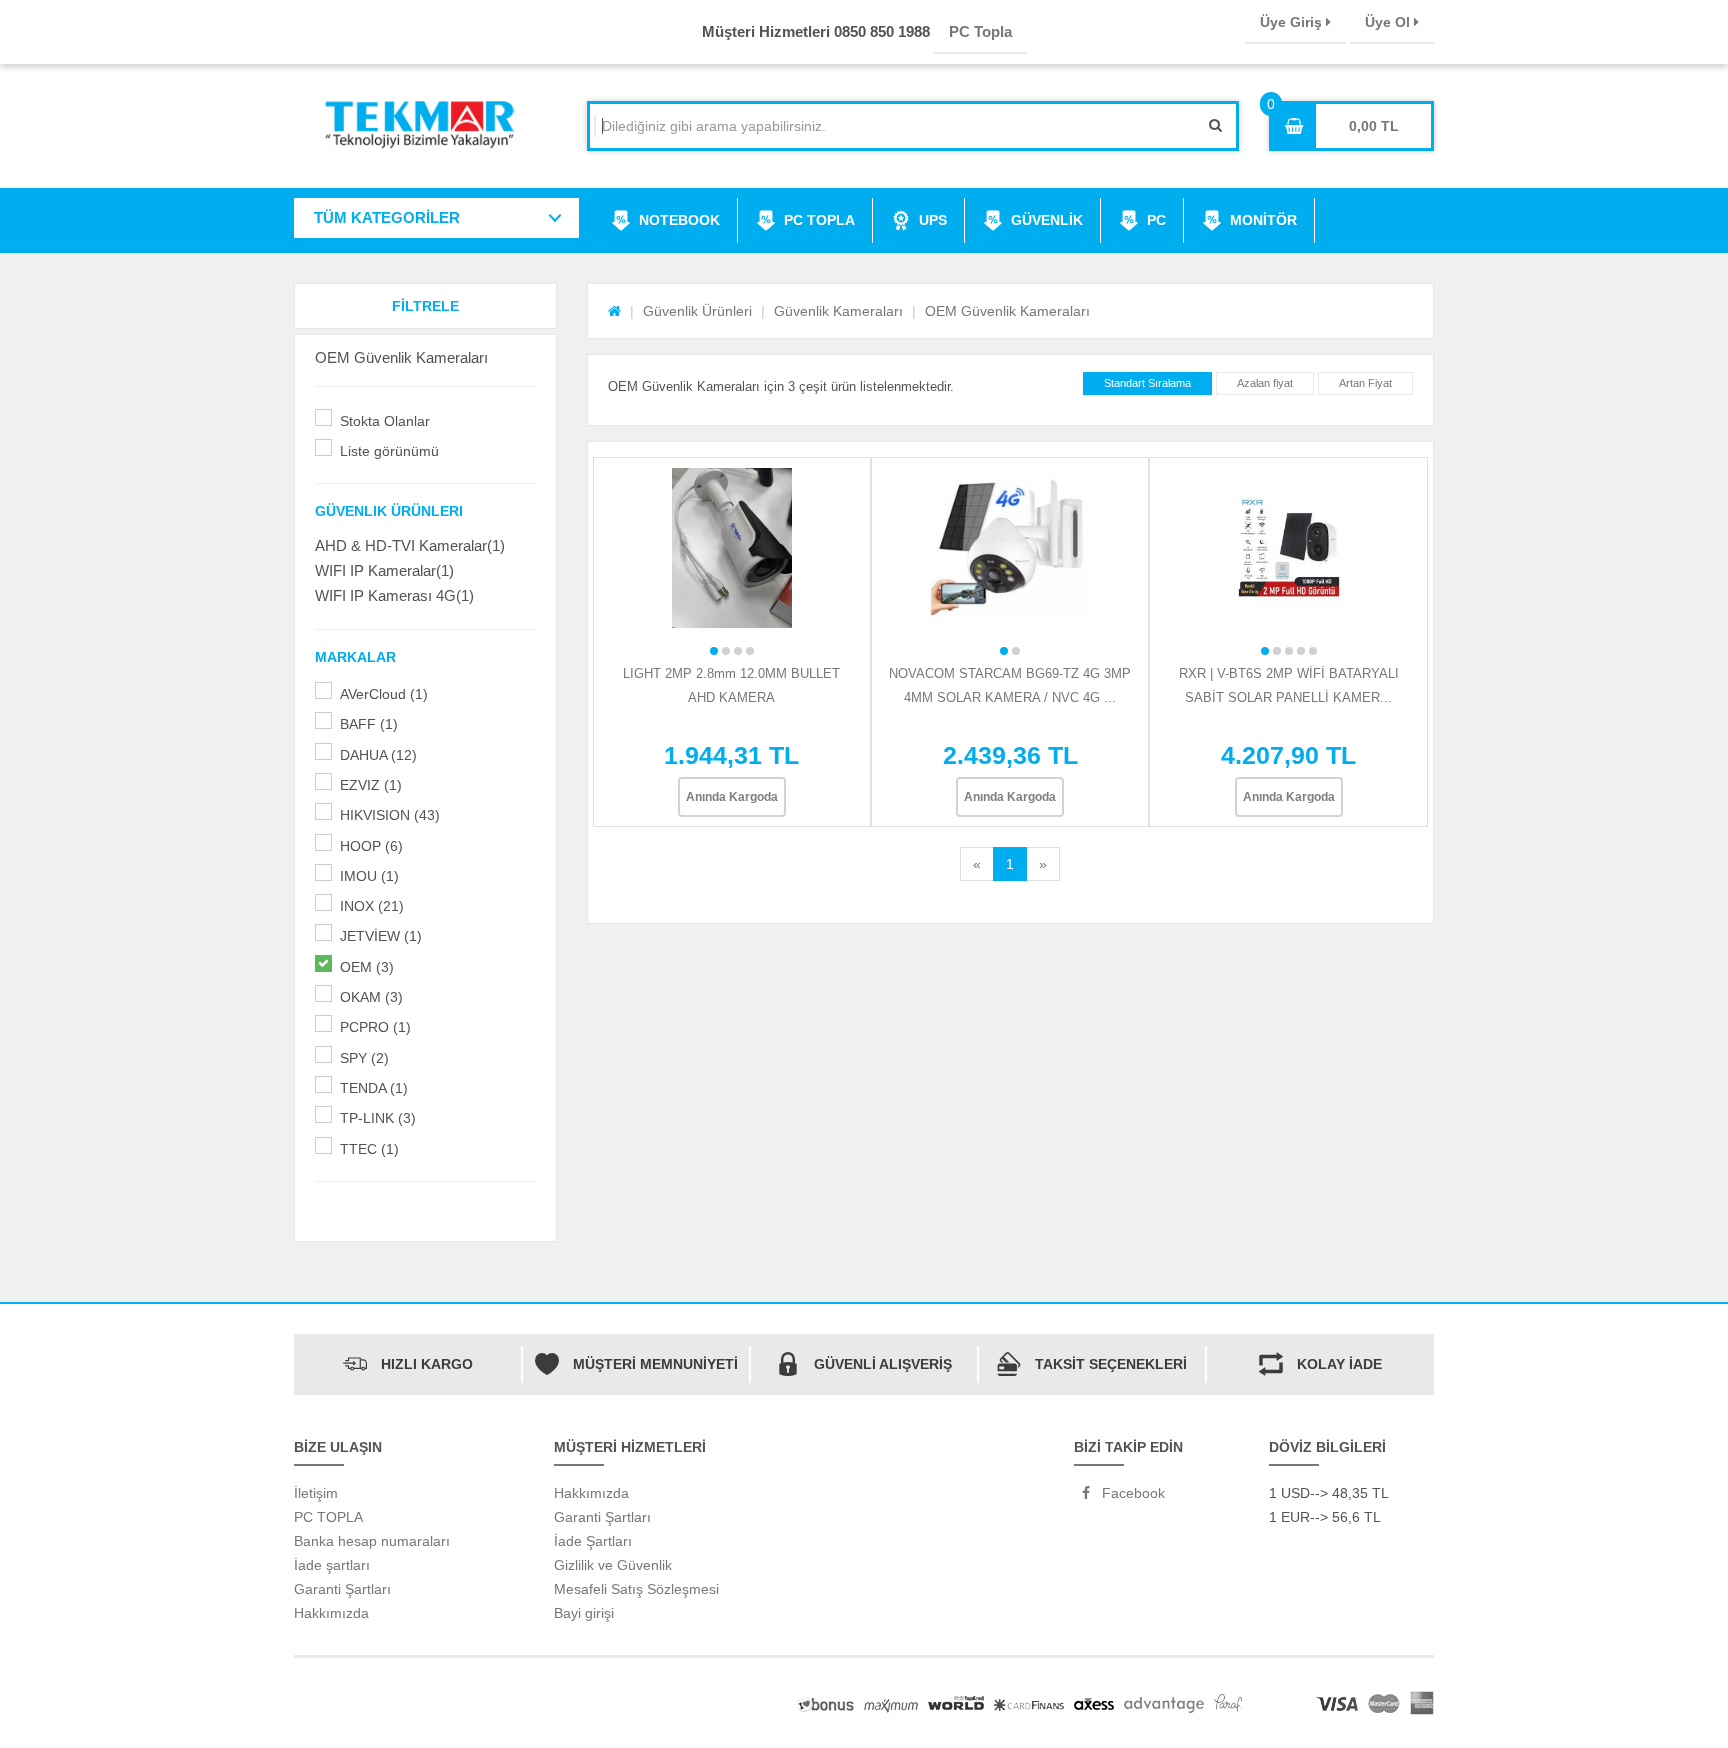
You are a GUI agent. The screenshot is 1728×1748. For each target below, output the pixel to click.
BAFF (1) (369, 724)
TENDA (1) (374, 1088)
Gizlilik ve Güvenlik (613, 1565)
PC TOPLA (819, 220)
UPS (933, 220)
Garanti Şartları (342, 1589)
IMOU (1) (369, 876)
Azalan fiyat (1265, 383)
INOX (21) (372, 906)
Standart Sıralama (1147, 383)
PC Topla (980, 31)
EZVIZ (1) (371, 785)
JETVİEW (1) (381, 936)
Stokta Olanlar (385, 421)
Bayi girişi (584, 1613)
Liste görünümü (389, 451)
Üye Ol (1389, 22)
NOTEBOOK (679, 220)
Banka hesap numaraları (372, 1541)
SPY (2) (364, 1058)
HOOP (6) (371, 846)
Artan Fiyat (1365, 383)
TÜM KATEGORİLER (387, 217)
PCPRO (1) (375, 1027)
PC (1156, 220)
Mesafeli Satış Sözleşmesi (636, 1589)
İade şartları (332, 1565)
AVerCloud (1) (384, 694)
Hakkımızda (331, 1613)
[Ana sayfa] (614, 311)
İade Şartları (593, 1541)
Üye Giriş (1293, 22)
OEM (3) (367, 967)
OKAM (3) (371, 997)
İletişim (316, 1493)
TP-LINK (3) (378, 1118)
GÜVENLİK (1047, 220)
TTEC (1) (369, 1149)
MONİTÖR (1263, 220)
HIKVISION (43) (390, 815)
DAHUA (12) (378, 755)
